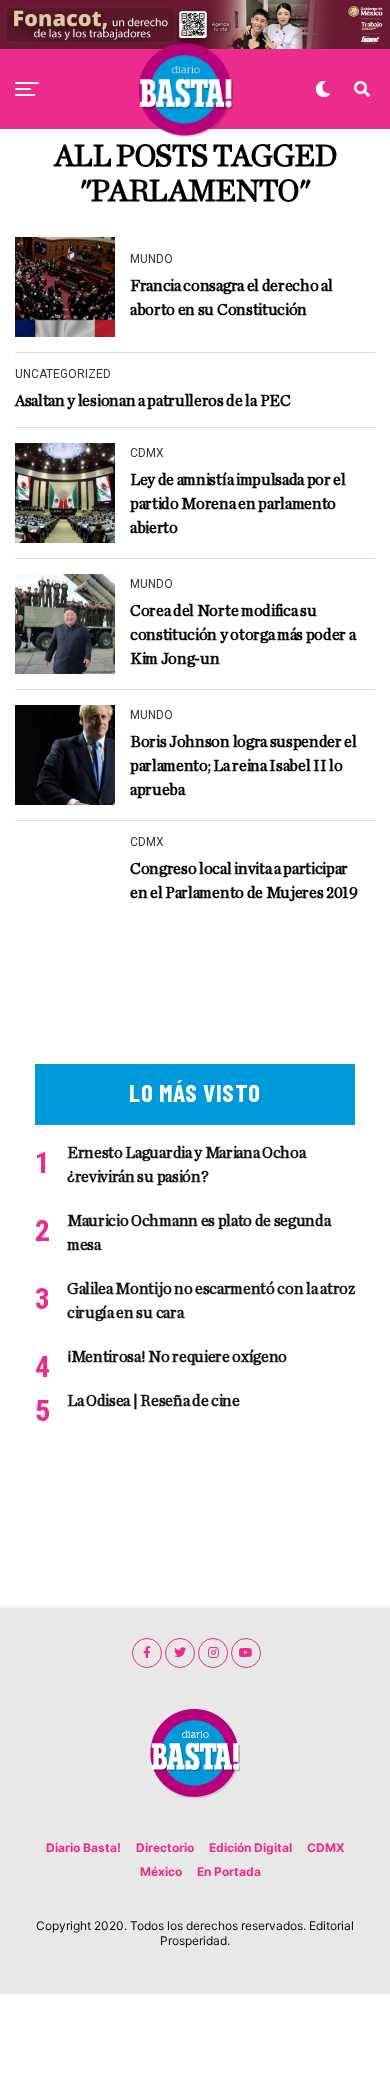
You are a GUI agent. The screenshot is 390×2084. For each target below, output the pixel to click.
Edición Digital (250, 1847)
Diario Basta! (83, 1847)
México (161, 1871)
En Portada (229, 1871)
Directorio (165, 1847)
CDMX (326, 1847)
